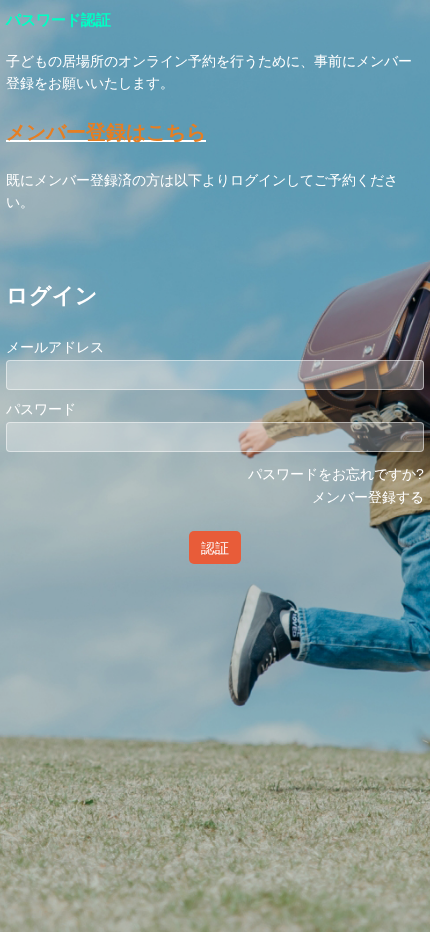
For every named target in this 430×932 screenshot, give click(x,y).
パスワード (41, 409)
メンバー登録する (368, 497)
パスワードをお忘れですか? (336, 474)
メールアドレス (55, 347)
